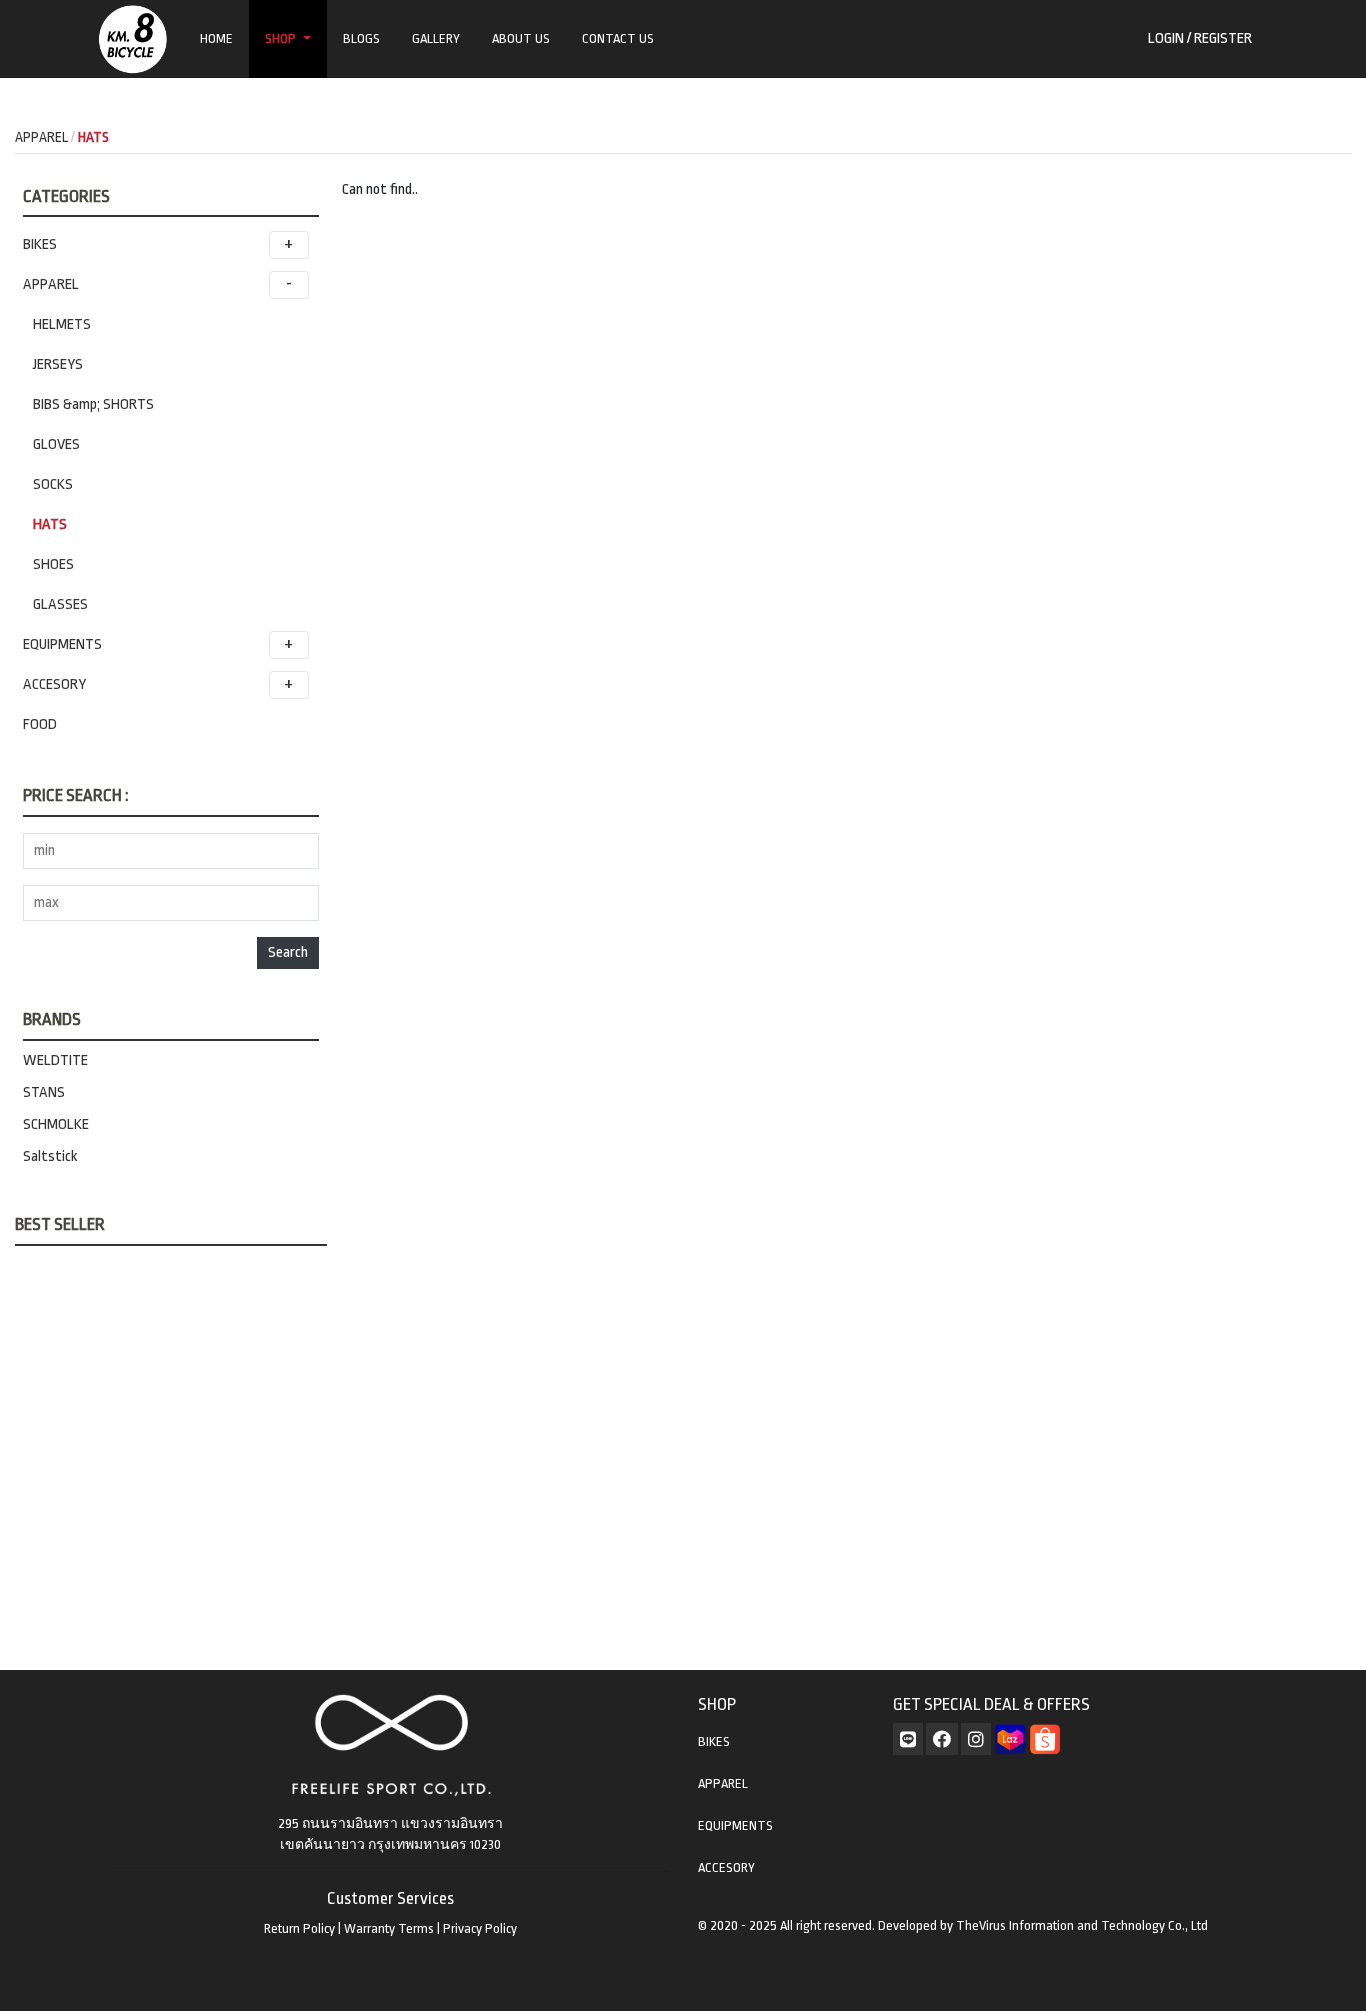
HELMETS (62, 324)
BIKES (40, 244)
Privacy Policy (480, 1928)
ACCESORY (54, 684)
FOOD (40, 724)
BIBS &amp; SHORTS (93, 404)
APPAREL (51, 284)
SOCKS (53, 484)
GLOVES (56, 444)
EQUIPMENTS (62, 644)
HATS (50, 524)
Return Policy (299, 1928)
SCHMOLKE (56, 1124)
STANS (44, 1092)
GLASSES (60, 604)
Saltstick (50, 1156)
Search (288, 952)
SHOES (53, 564)
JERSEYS (58, 364)
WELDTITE (55, 1060)
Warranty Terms (389, 1928)
